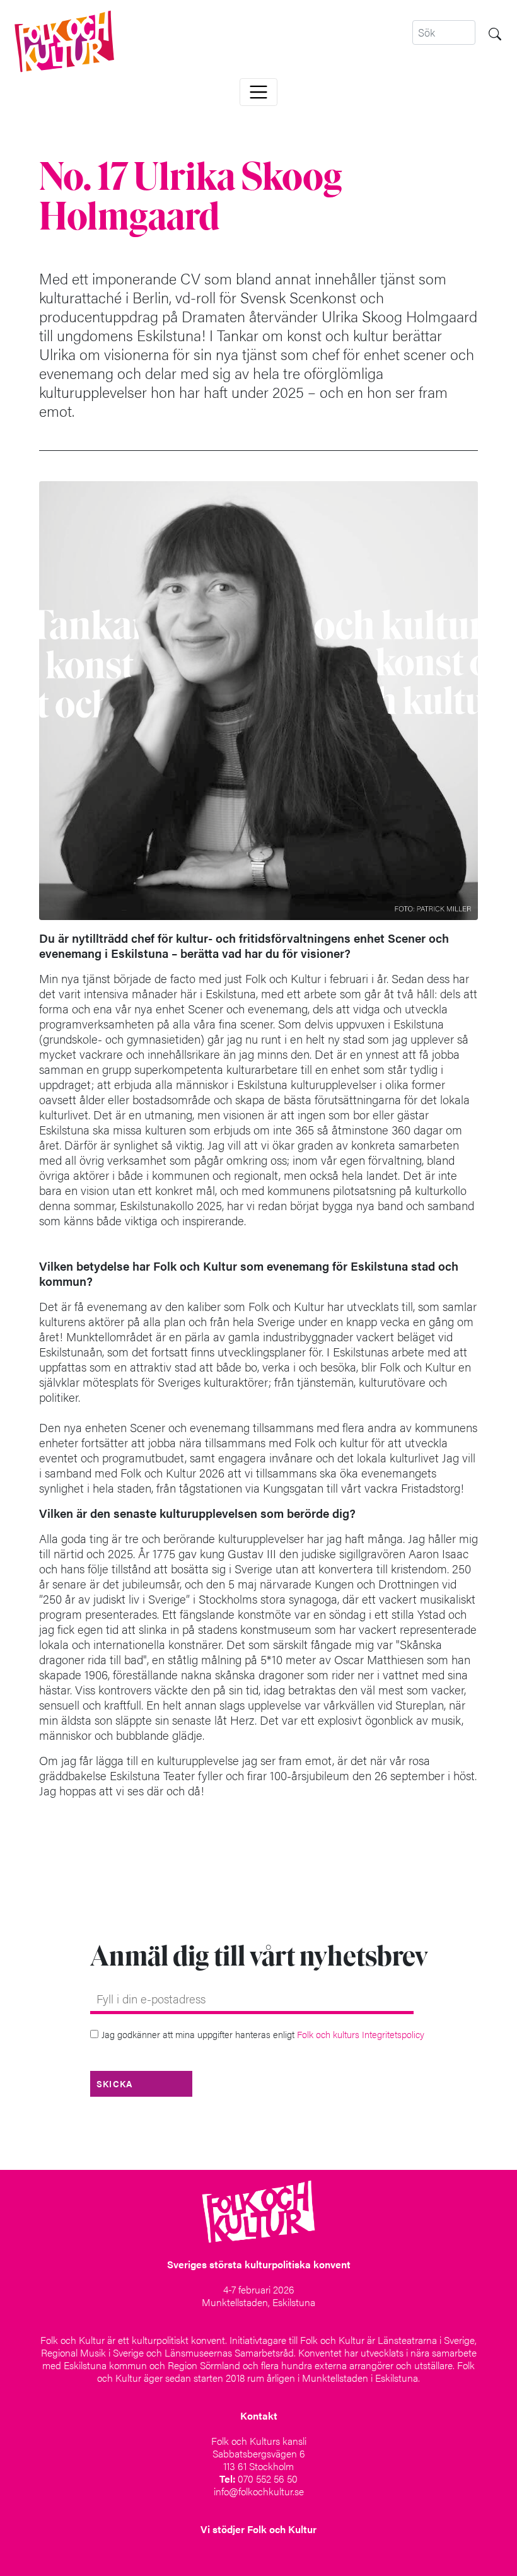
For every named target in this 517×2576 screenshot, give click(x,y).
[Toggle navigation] (258, 92)
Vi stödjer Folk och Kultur (258, 2529)
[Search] (495, 32)
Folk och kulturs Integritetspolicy (361, 2034)
